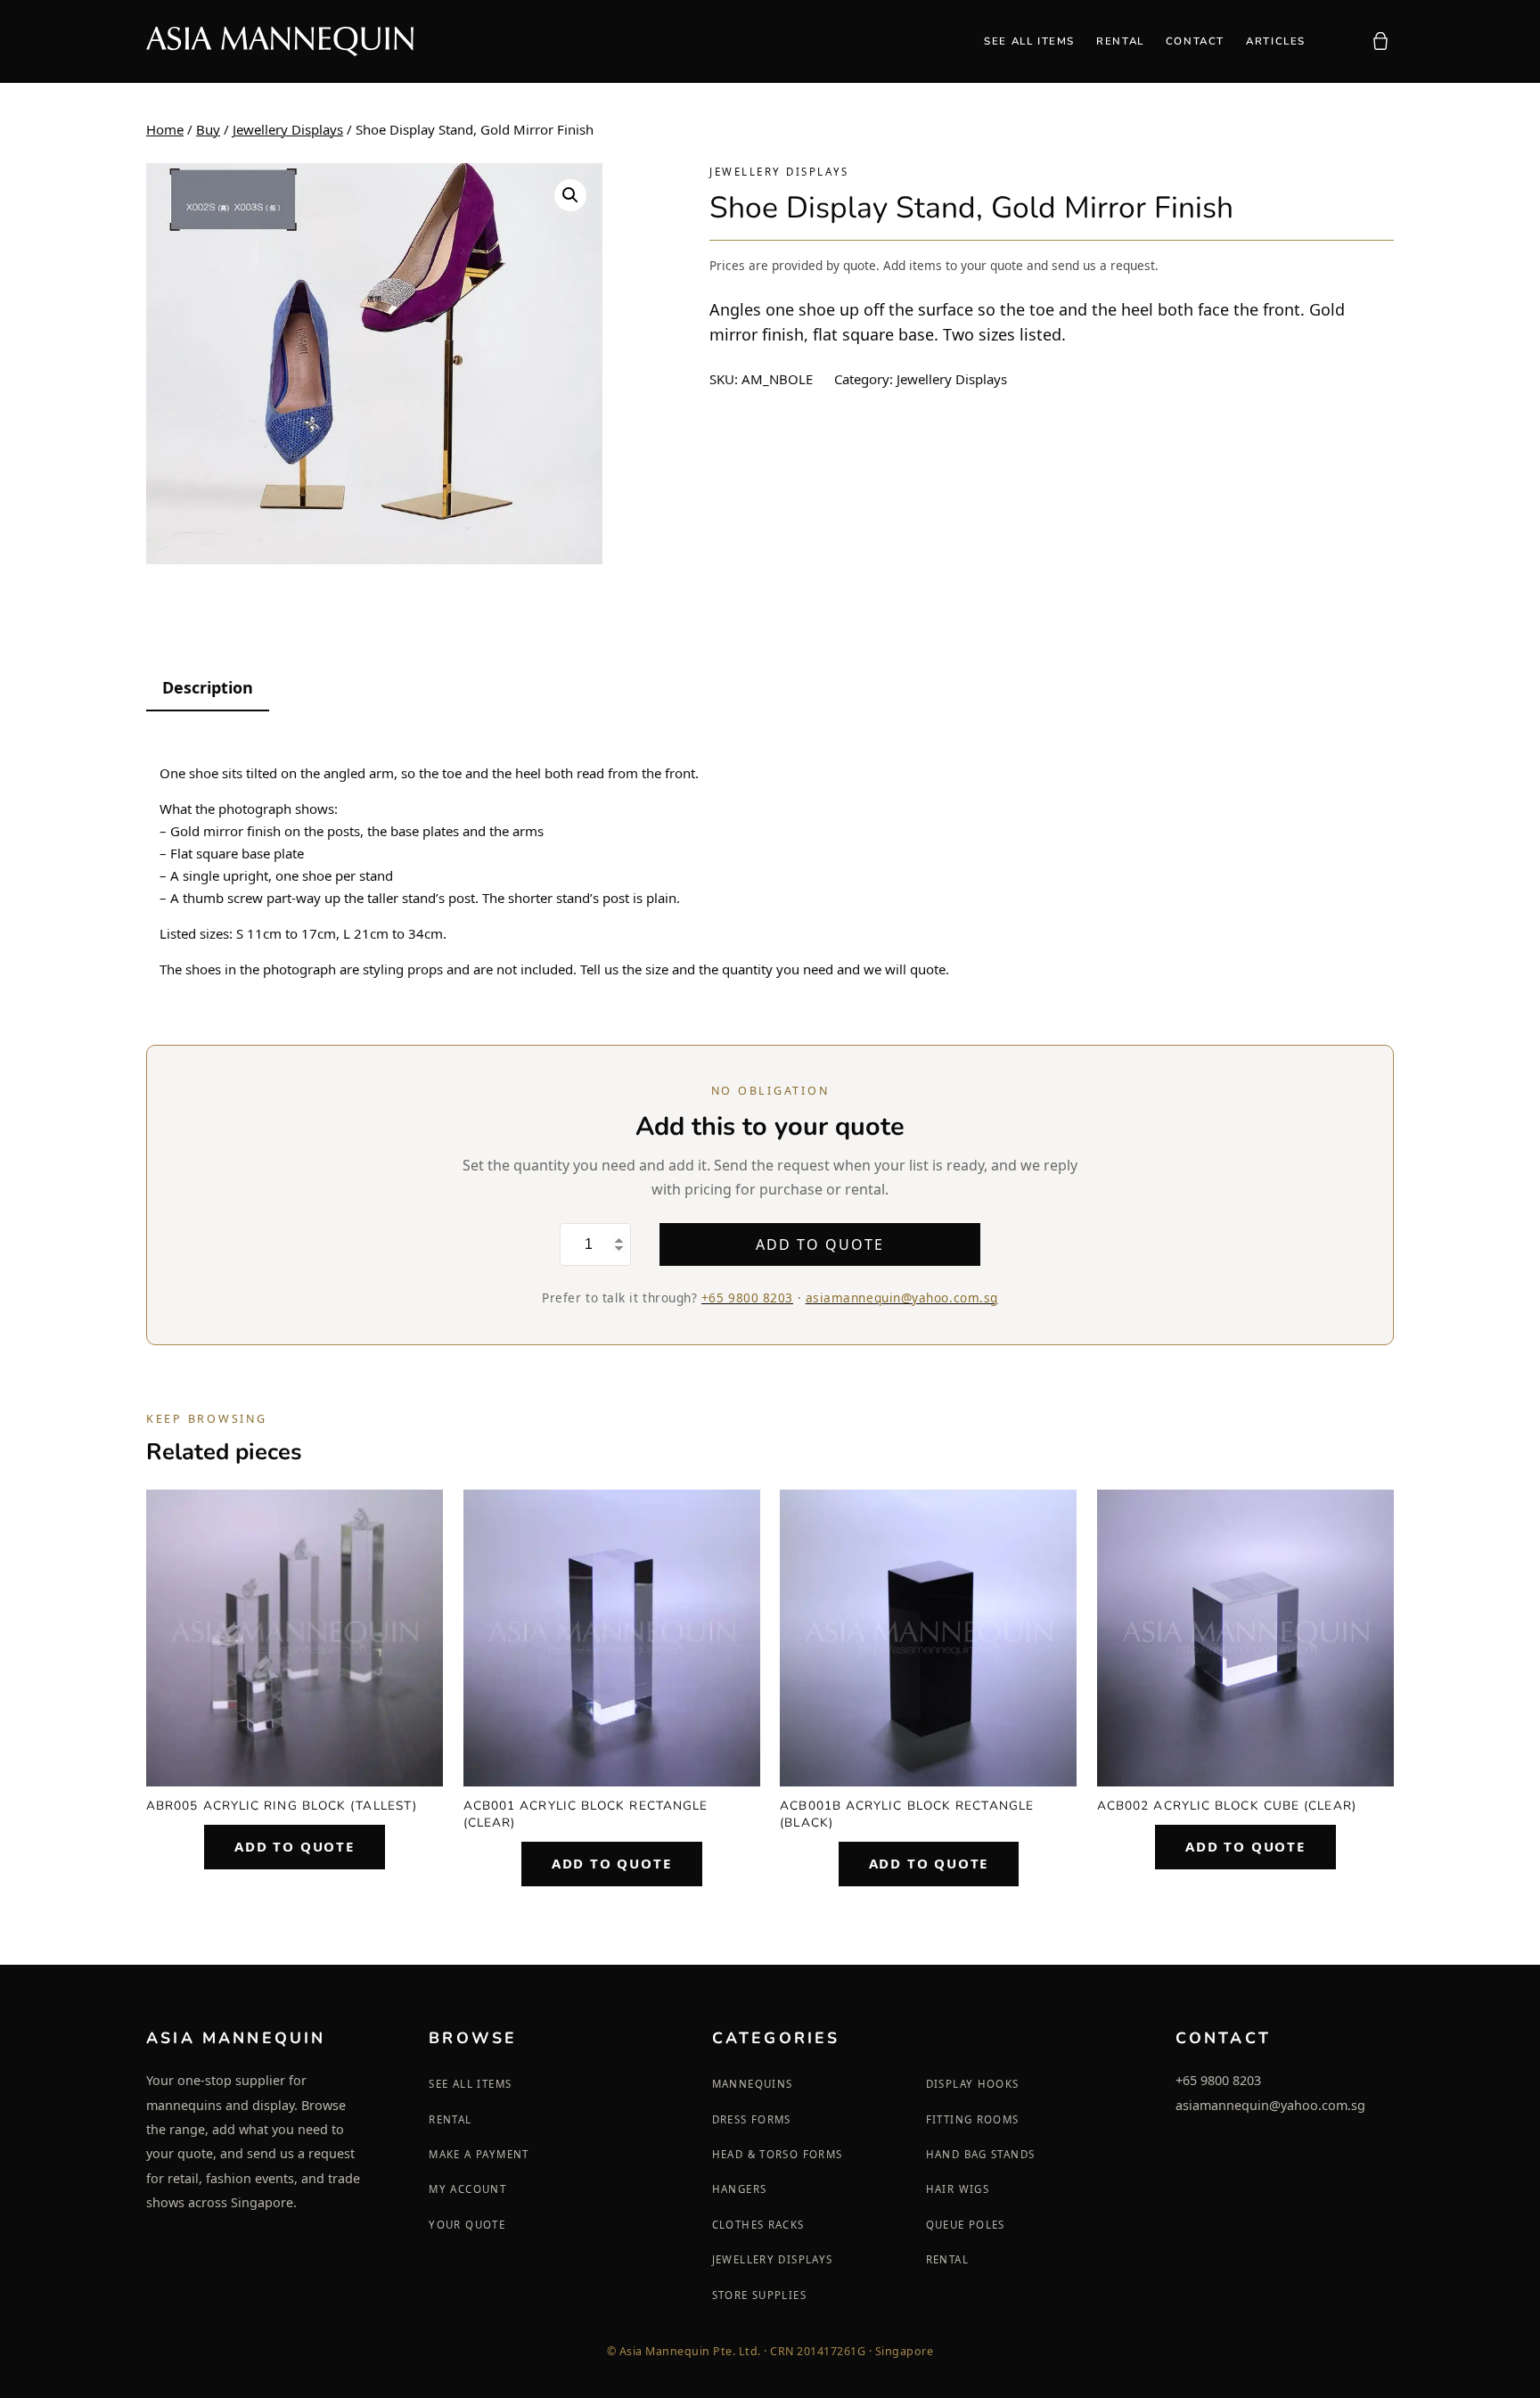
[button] (570, 195)
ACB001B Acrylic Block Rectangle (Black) (907, 1814)
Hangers (740, 2189)
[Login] (1336, 41)
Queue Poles (966, 2225)
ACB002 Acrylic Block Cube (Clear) (1227, 1806)
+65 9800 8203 (747, 1298)
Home (165, 129)
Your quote (467, 2225)
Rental (450, 2119)
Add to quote (819, 1244)
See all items (470, 2084)
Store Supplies (759, 2295)
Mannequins (753, 2084)
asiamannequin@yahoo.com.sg (902, 1298)
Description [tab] (208, 687)
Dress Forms (752, 2119)
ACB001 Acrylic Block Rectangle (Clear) (586, 1814)
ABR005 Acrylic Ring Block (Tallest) (282, 1806)
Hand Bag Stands (981, 2154)
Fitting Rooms (973, 2119)
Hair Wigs (958, 2189)
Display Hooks (973, 2084)
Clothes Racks (758, 2225)
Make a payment (479, 2154)
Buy (208, 129)
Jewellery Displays (288, 129)
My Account (467, 2189)
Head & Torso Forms (778, 2154)
